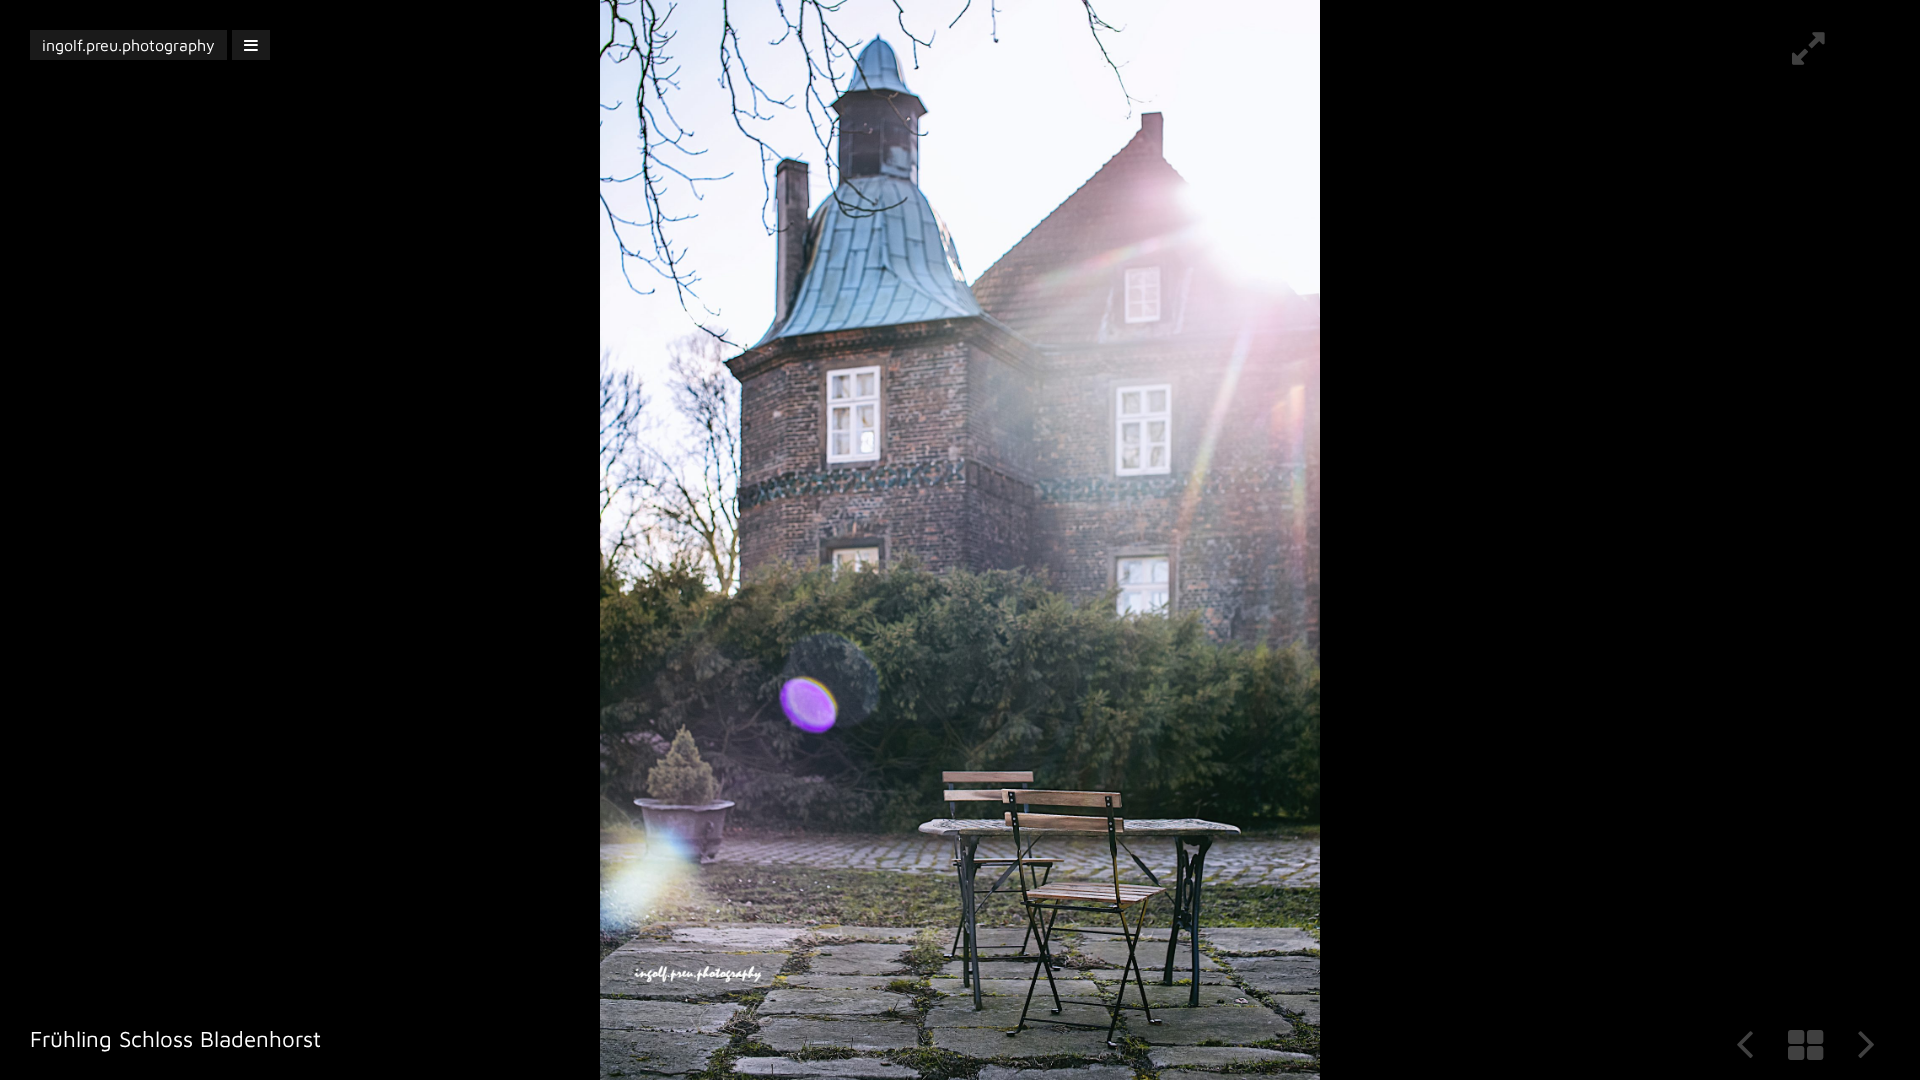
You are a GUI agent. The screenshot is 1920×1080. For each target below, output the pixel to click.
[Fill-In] (1808, 56)
